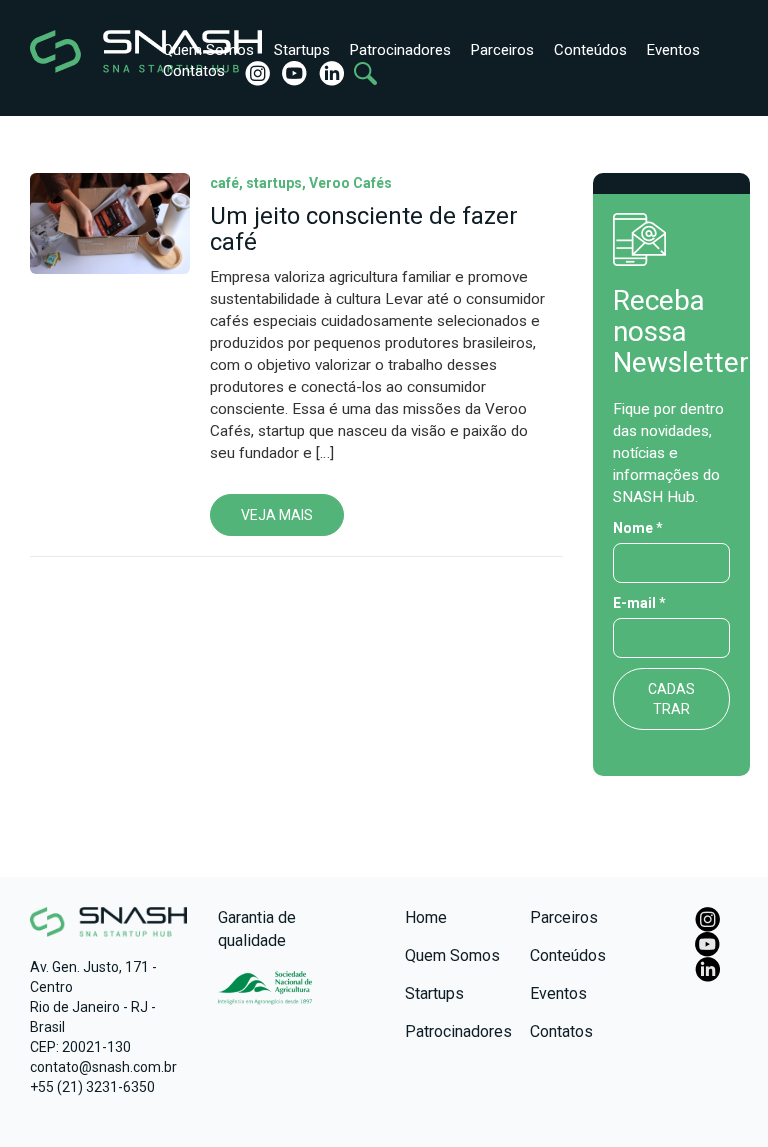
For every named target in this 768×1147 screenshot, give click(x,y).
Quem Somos (208, 50)
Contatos (194, 71)
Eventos (673, 50)
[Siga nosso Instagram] (255, 73)
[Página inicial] (77, 51)
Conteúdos (590, 50)
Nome (638, 528)
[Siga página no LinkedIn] (329, 73)
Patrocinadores (400, 50)
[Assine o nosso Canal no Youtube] (707, 943)
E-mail (639, 603)
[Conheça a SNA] (265, 993)
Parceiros (502, 50)
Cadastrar (671, 699)
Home (426, 917)
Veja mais (277, 515)
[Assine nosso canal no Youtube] (292, 73)
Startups (302, 50)
